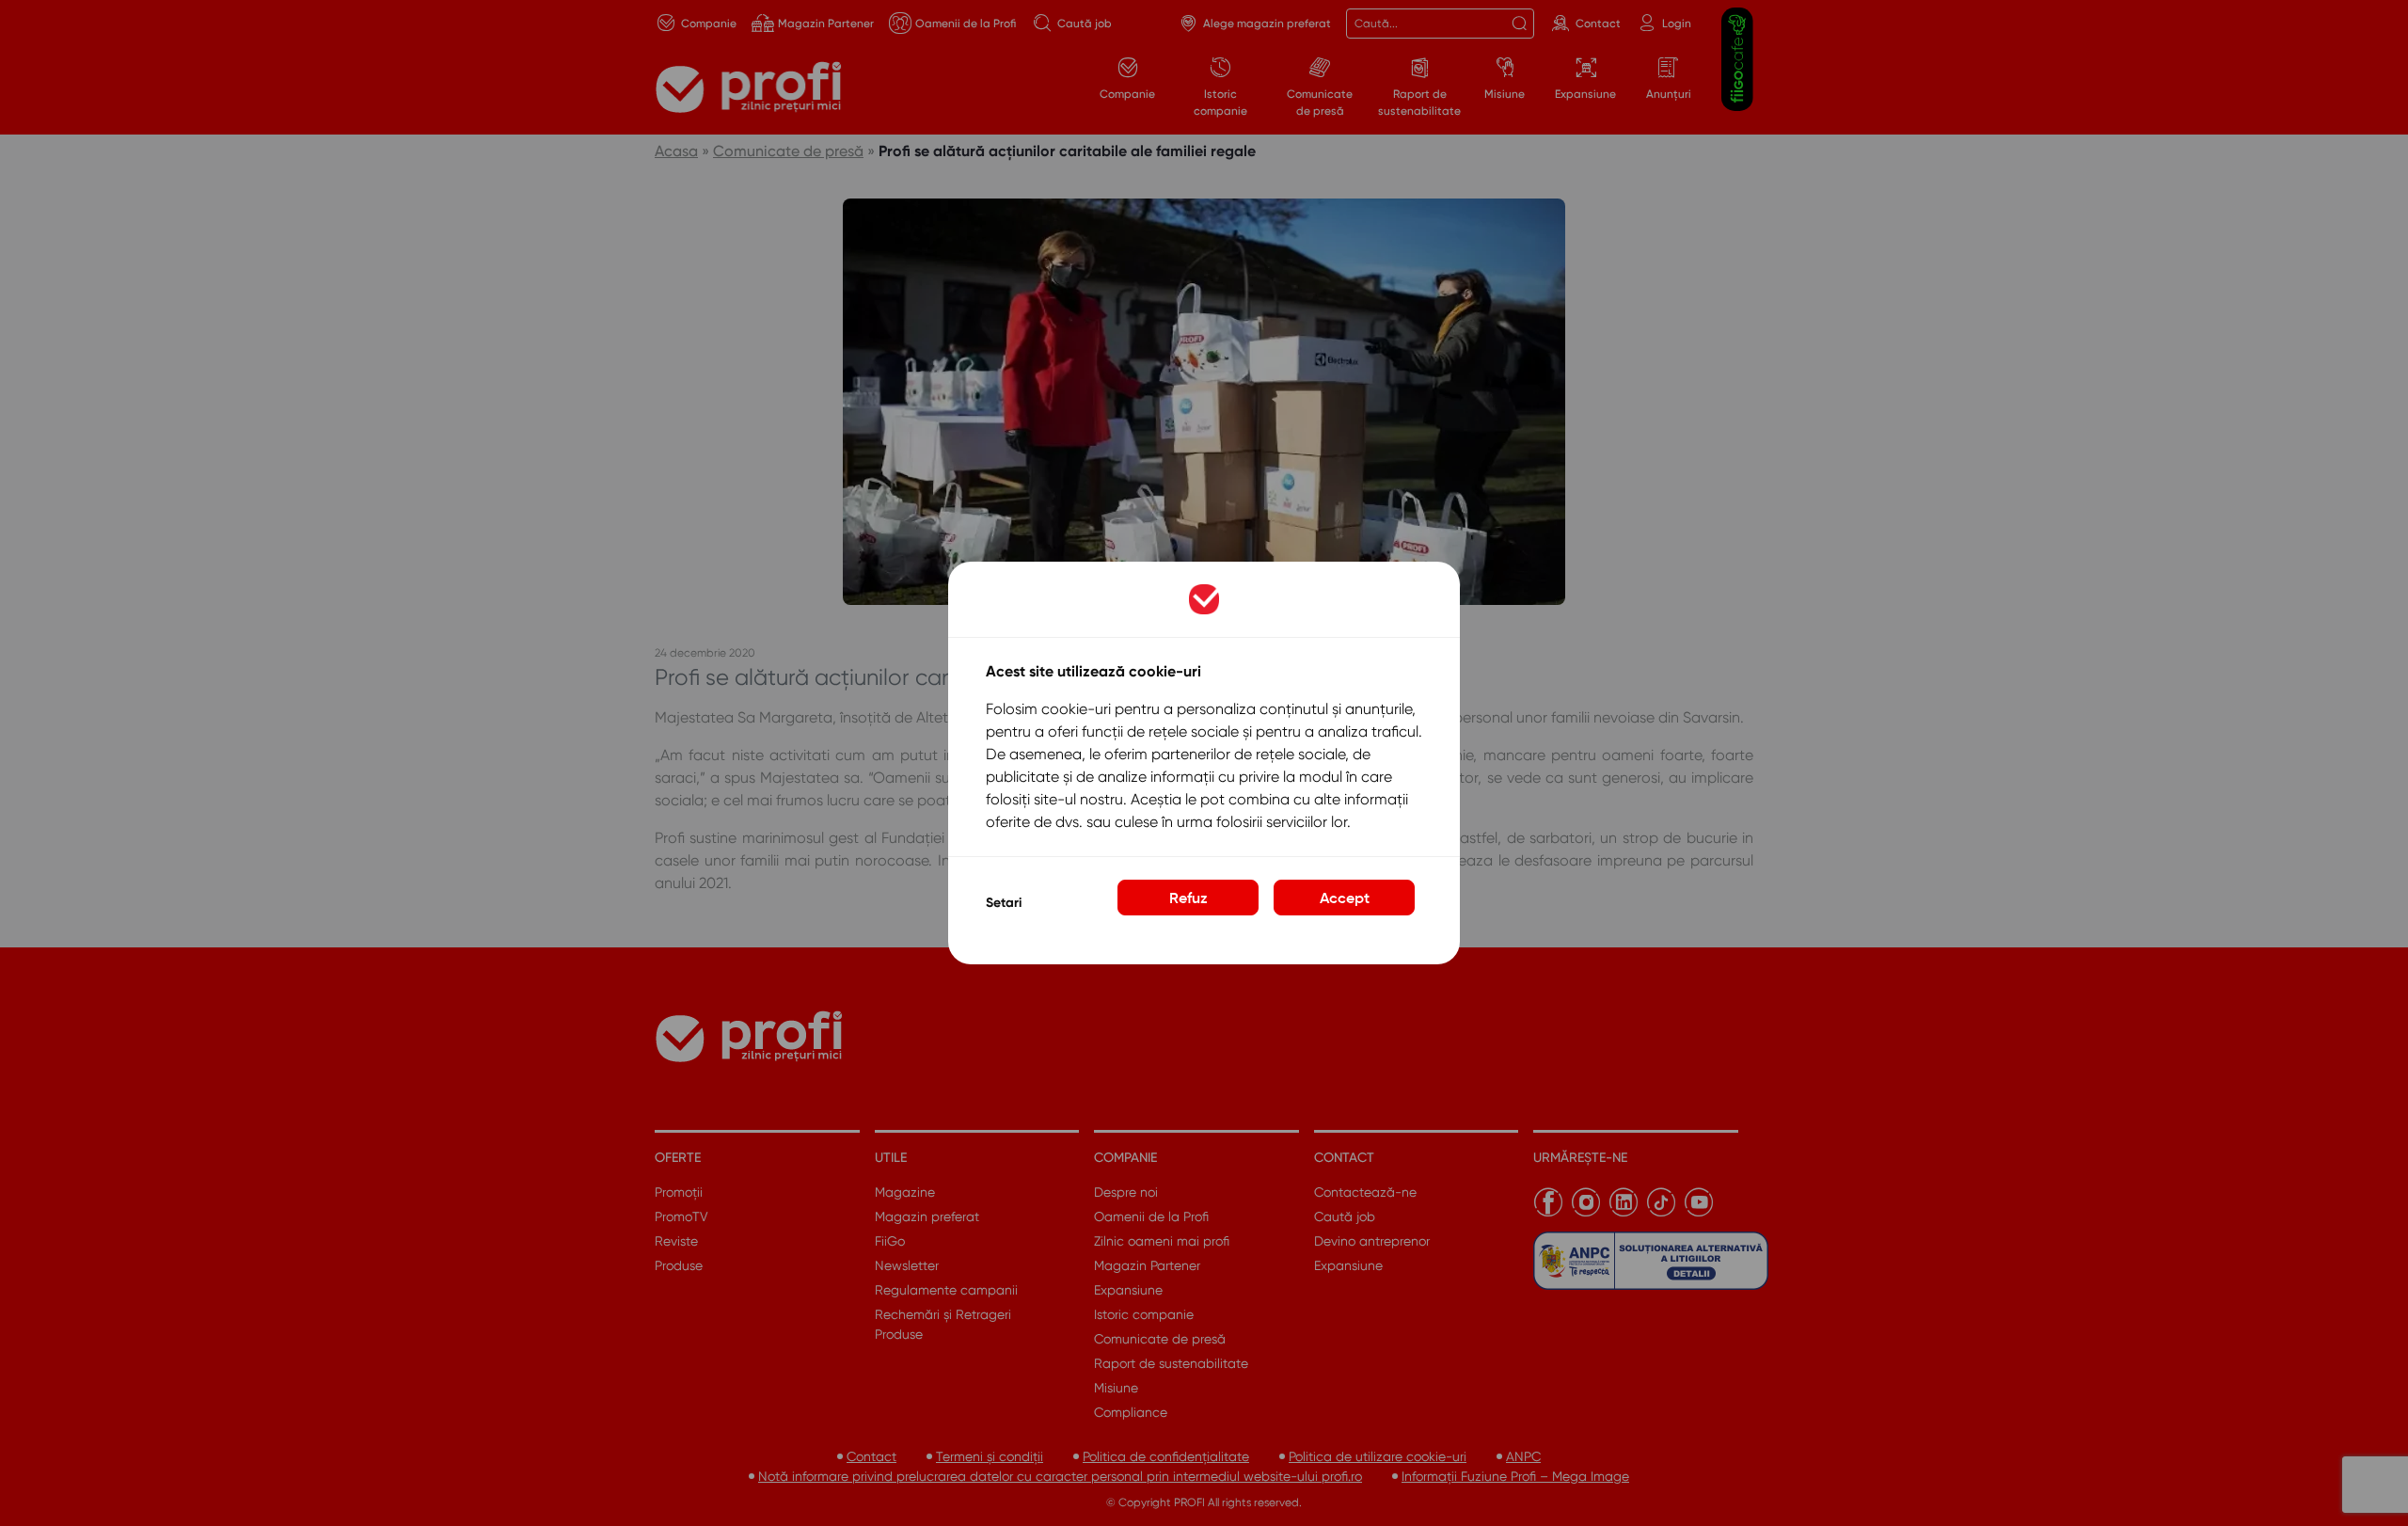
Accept (1345, 898)
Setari (1004, 903)
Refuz (1188, 898)
